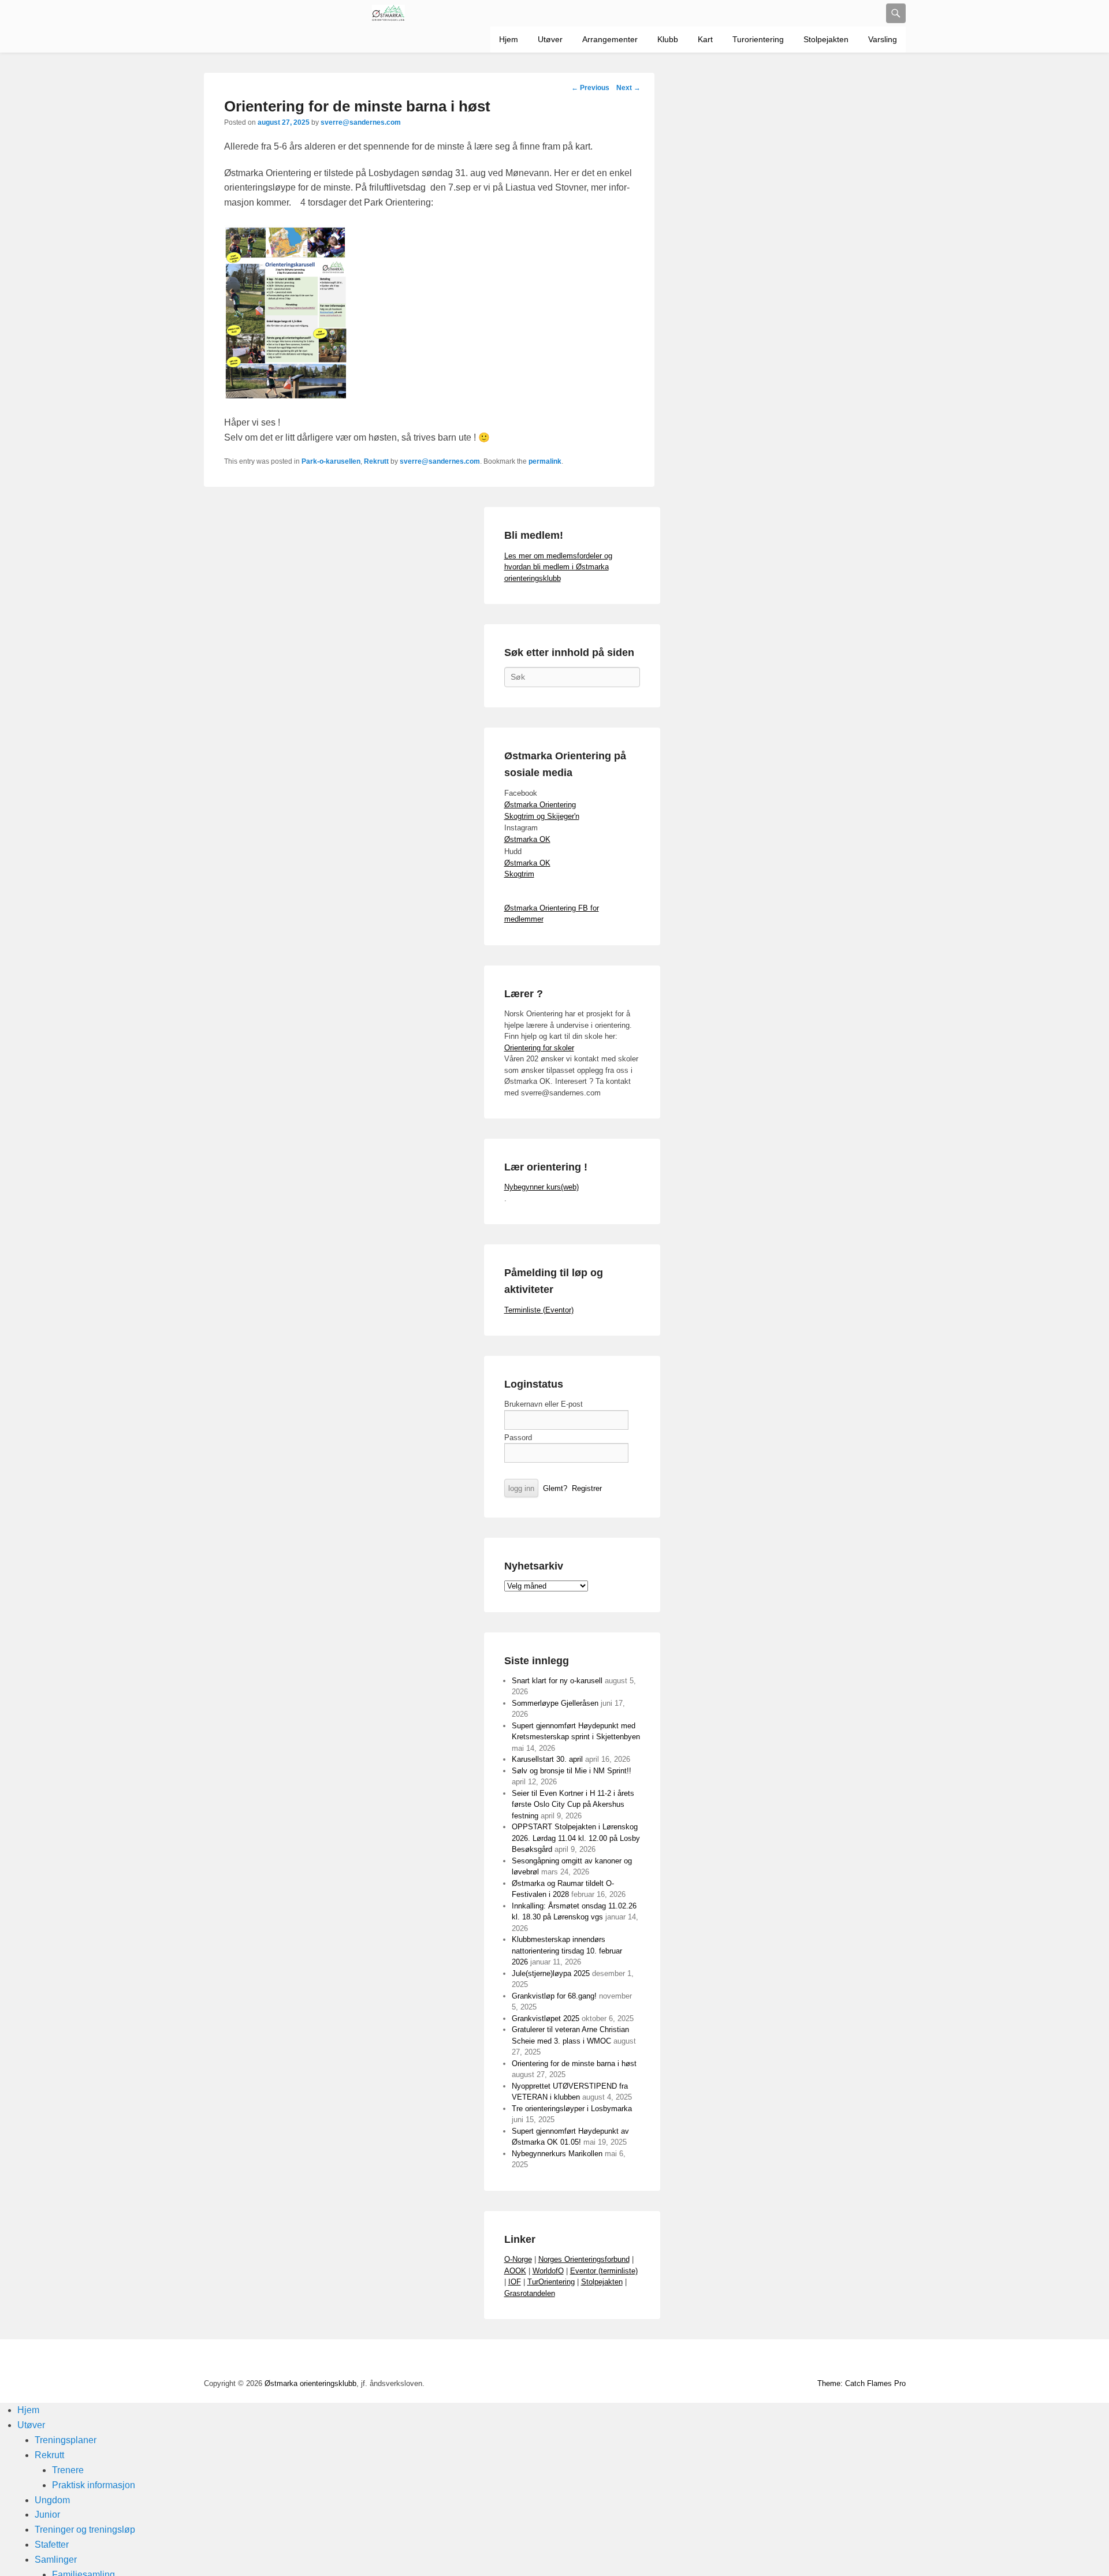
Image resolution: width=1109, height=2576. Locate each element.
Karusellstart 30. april (547, 1759)
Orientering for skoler (539, 1048)
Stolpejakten (826, 39)
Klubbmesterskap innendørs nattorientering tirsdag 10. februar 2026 (567, 1951)
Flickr (820, 2361)
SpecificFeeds (896, 2361)
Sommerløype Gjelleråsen (555, 1703)
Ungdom (52, 2500)
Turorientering (758, 39)
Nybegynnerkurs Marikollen (557, 2154)
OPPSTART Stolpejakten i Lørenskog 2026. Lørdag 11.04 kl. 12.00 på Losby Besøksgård (576, 1838)
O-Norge (518, 2259)
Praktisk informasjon (94, 2485)
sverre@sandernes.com (361, 122)
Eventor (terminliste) (604, 2271)
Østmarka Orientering (540, 805)
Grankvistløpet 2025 (546, 2018)
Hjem (509, 39)
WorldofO (548, 2271)
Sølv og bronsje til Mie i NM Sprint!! (572, 1771)
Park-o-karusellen (331, 461)
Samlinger (56, 2560)
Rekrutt (376, 461)
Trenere (68, 2470)
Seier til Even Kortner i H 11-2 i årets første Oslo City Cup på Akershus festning (573, 1805)
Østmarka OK (527, 839)
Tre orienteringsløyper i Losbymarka (572, 2109)
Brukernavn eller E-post (544, 1404)
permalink (545, 461)
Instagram (845, 2361)
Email (870, 2361)
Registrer (587, 1488)
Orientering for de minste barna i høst (574, 2064)
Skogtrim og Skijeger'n (542, 816)
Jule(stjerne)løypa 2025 (551, 1973)
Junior (47, 2515)
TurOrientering (551, 2282)
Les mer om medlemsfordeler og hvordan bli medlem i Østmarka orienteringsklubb (558, 567)
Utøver (550, 39)
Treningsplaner (66, 2440)
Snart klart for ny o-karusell (557, 1681)
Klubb (668, 39)
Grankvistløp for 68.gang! (554, 1996)
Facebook (769, 2361)
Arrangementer (610, 39)
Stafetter (52, 2545)
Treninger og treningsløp (85, 2530)
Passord (518, 1438)
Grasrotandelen (530, 2293)
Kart (705, 39)
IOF (515, 2282)
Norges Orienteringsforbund (584, 2259)
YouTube (794, 2361)
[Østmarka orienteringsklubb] (389, 13)
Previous (590, 88)
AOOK (515, 2271)
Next (628, 88)
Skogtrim (519, 874)
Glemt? (555, 1488)
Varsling (883, 39)
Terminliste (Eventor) (539, 1310)
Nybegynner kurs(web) (542, 1187)
